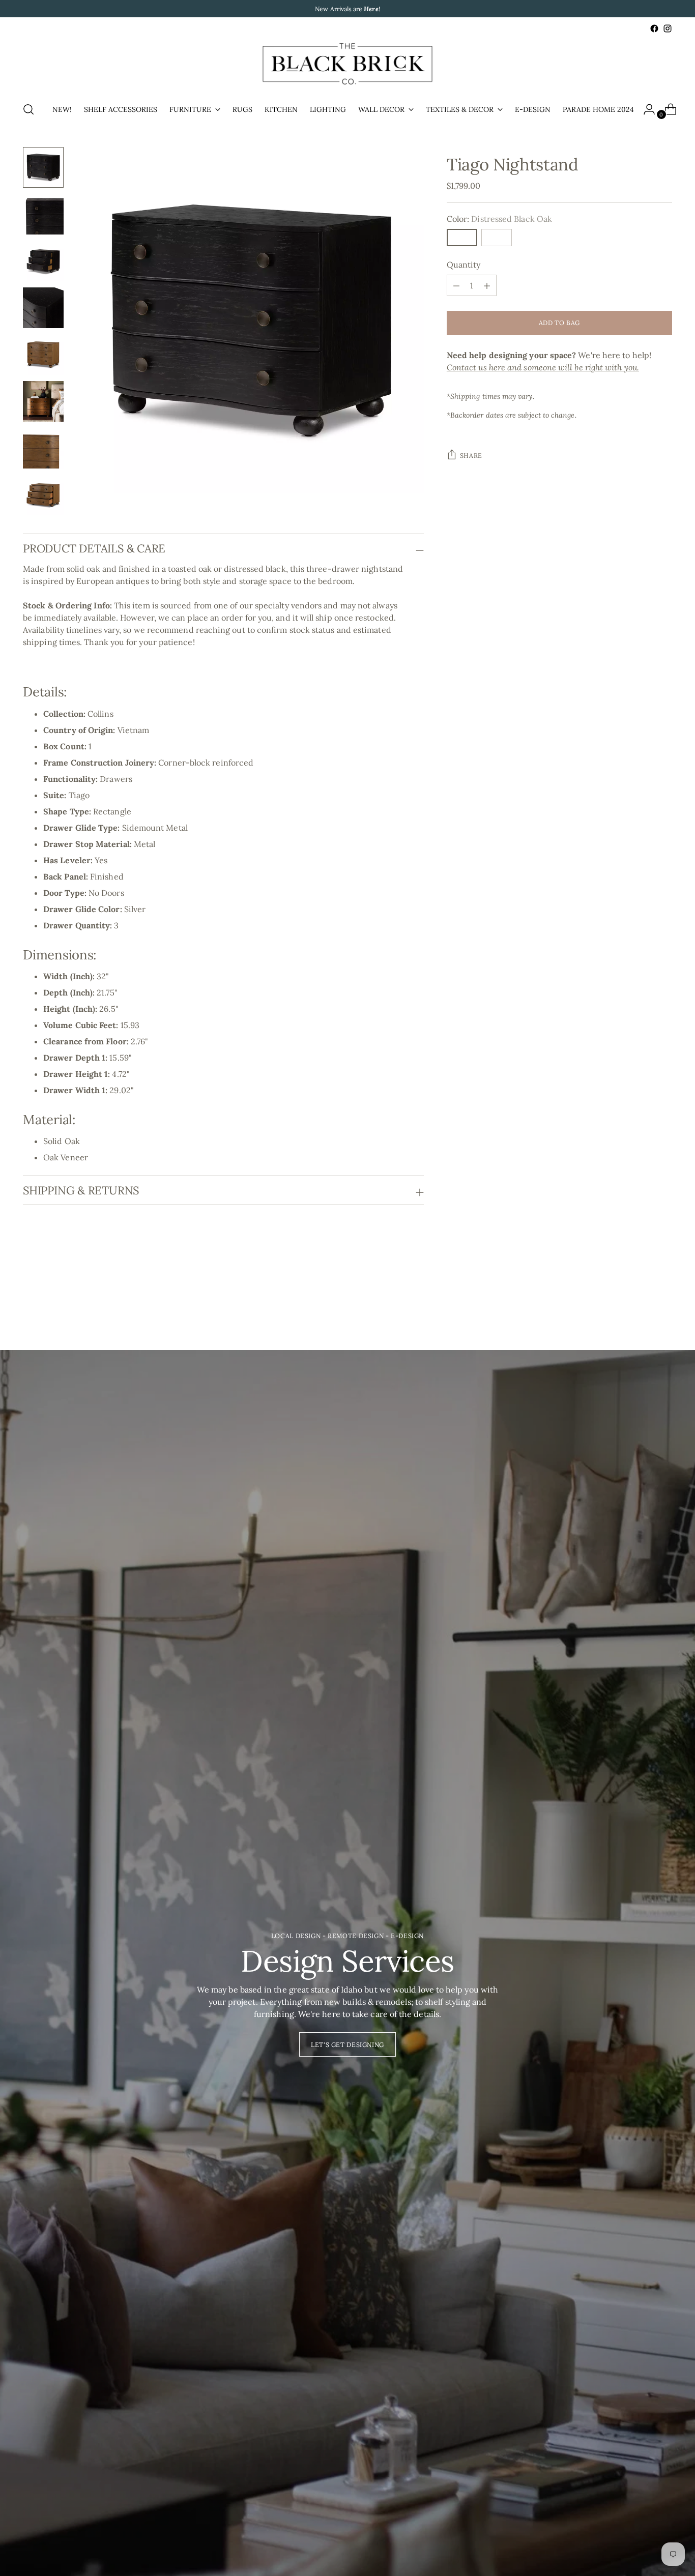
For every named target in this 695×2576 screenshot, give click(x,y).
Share (471, 456)
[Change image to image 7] (43, 448)
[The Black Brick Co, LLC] (347, 64)
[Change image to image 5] (43, 355)
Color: (499, 219)
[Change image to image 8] (43, 495)
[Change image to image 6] (43, 401)
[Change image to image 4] (43, 308)
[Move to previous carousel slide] (640, 1295)
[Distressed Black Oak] (462, 238)
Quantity (464, 265)
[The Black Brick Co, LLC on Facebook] (654, 28)
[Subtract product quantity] (487, 286)
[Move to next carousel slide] (663, 1295)
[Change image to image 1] (43, 167)
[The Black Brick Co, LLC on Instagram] (668, 28)
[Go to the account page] (645, 109)
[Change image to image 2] (43, 214)
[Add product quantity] (456, 286)
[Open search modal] (28, 109)
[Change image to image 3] (43, 261)
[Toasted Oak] (497, 238)
